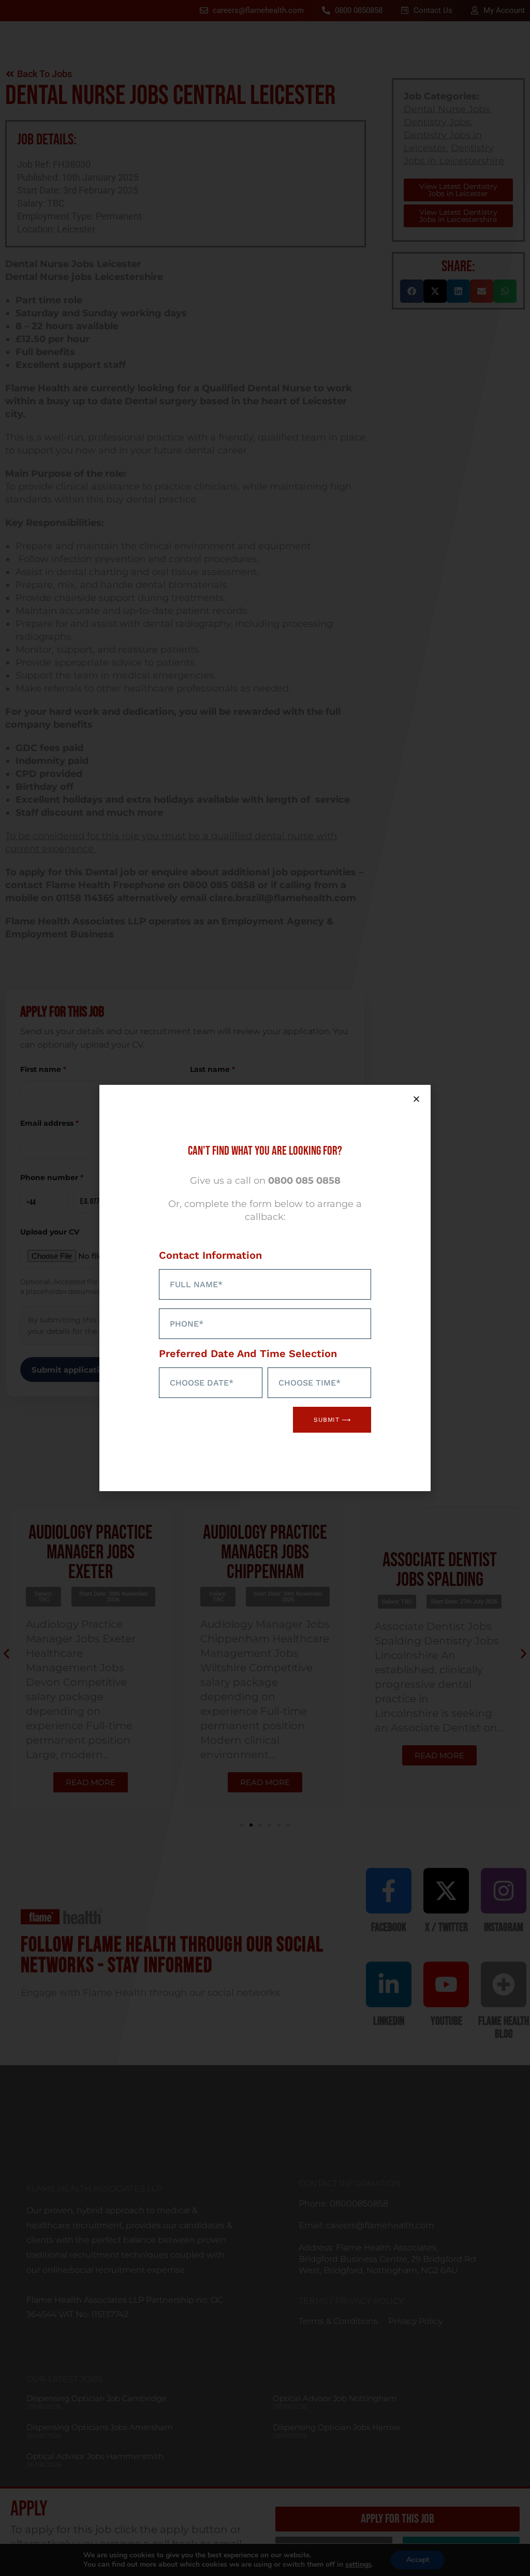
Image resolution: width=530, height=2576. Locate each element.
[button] (416, 1099)
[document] (265, 1288)
